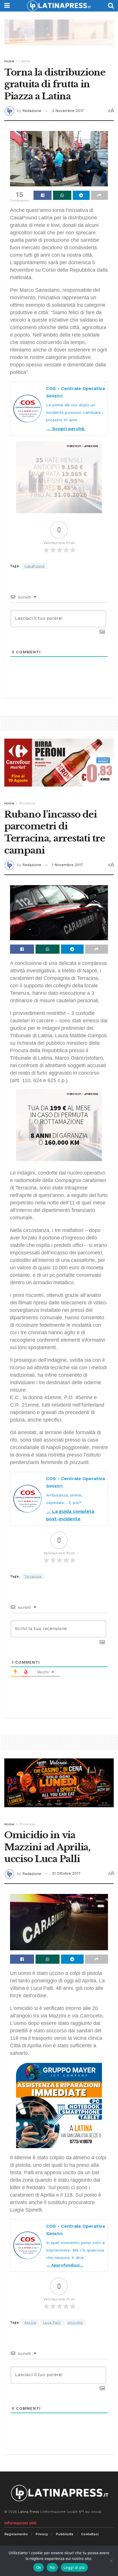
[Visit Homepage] (59, 6)
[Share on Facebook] (43, 195)
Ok (39, 2567)
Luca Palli (52, 2322)
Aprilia (30, 2322)
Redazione (32, 111)
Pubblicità (65, 2534)
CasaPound (35, 566)
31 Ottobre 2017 (66, 1873)
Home (9, 61)
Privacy (42, 2534)
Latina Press (29, 2512)
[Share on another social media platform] (100, 195)
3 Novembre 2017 (68, 111)
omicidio (75, 2322)
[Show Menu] (7, 6)
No (52, 2567)
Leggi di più (74, 2567)
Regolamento (16, 2534)
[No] (111, 2561)
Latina (25, 61)
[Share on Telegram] (81, 195)
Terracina (33, 1576)
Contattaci (90, 2534)
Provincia (27, 803)
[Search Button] (111, 6)
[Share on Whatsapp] (62, 195)
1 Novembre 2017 (67, 865)
